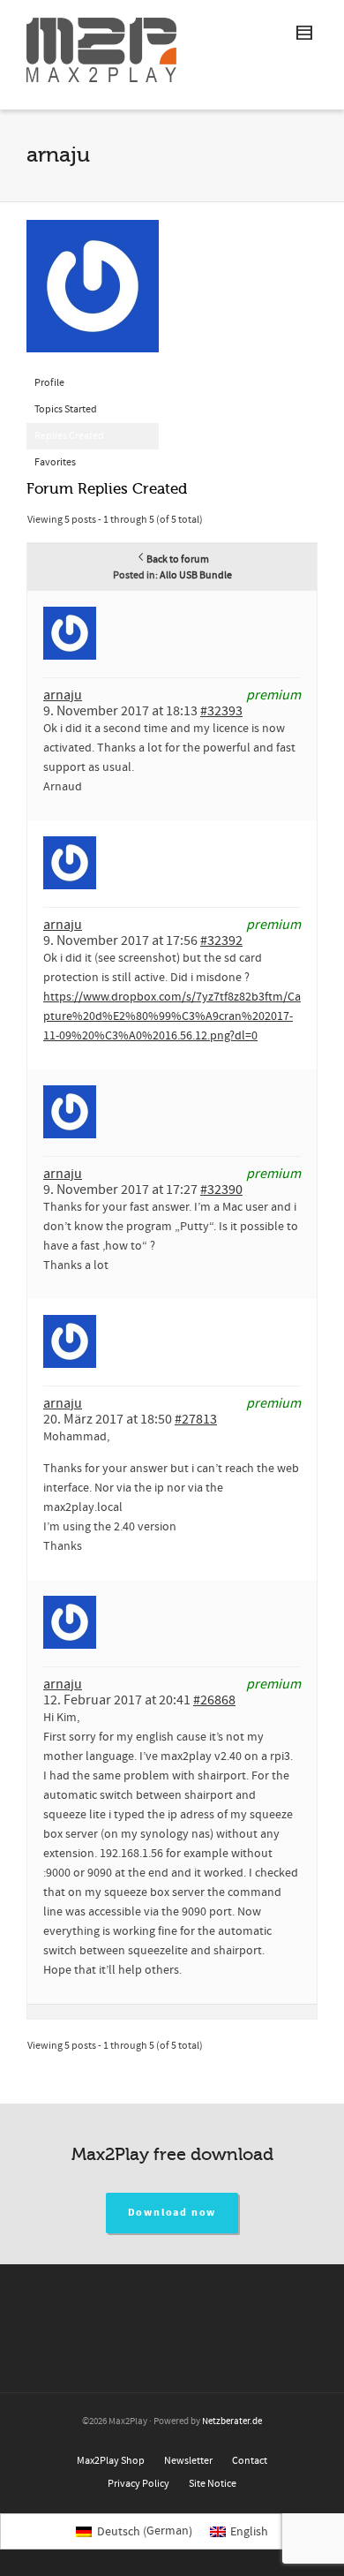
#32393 (221, 711)
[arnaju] (93, 295)
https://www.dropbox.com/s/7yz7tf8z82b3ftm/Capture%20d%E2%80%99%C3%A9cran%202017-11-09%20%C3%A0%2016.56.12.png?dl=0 (172, 1016)
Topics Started (66, 409)
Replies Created (69, 436)
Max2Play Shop (111, 2461)
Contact (250, 2461)
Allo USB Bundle (196, 575)
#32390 (221, 1190)
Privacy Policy (138, 2484)
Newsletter (188, 2461)
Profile (49, 383)
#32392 (221, 941)
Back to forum (178, 559)
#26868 (214, 1700)
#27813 (196, 1419)
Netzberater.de (232, 2421)
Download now (172, 2213)
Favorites (55, 462)
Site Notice (213, 2484)
